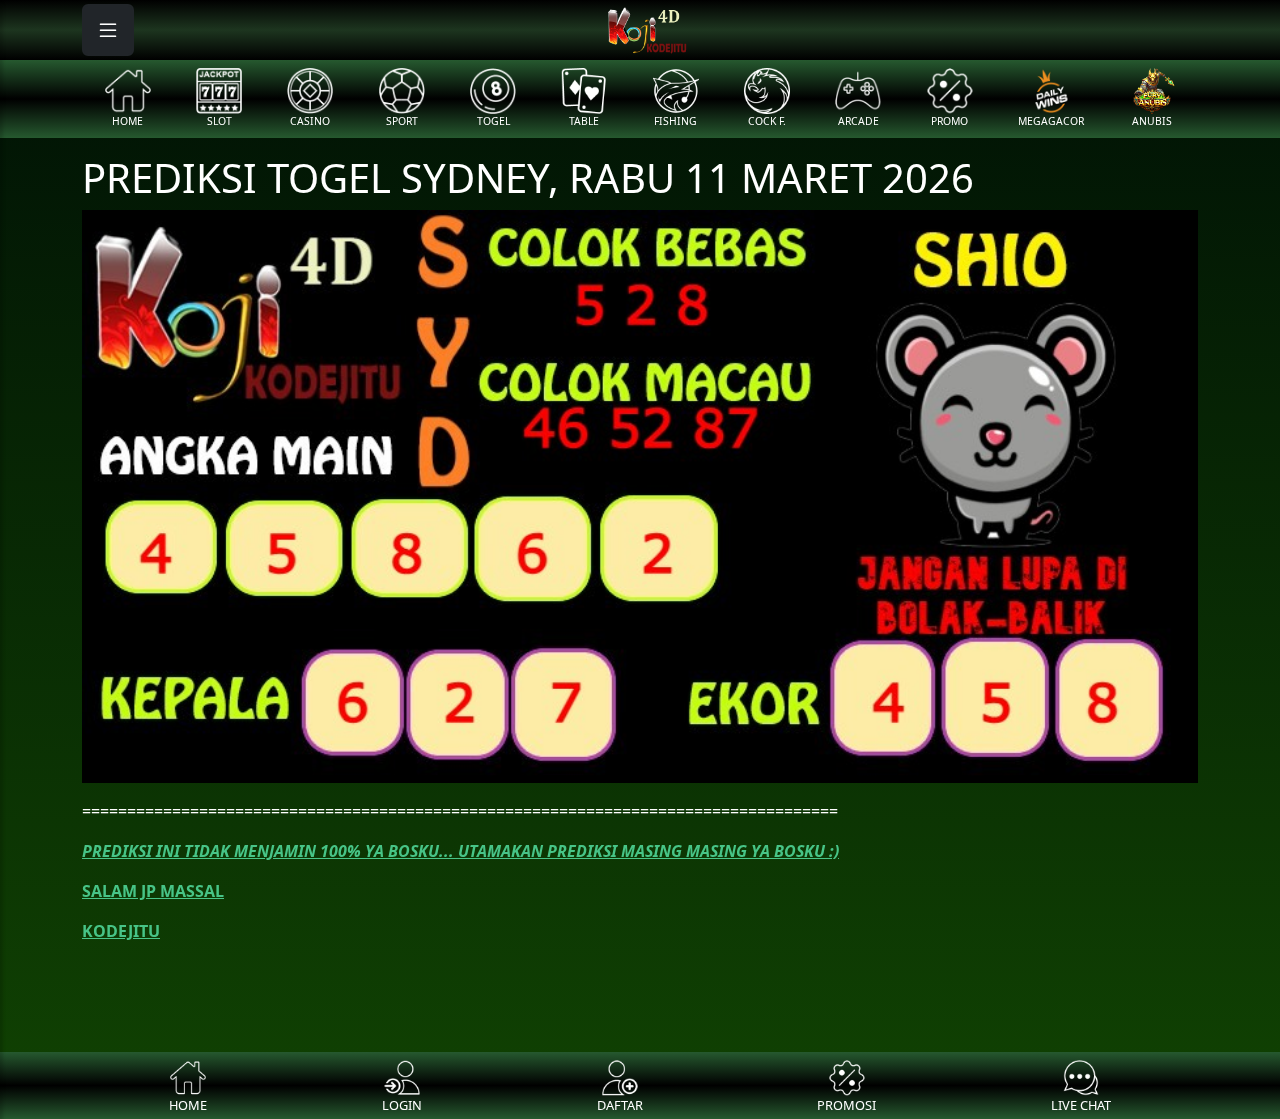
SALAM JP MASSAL (153, 891)
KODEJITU (121, 931)
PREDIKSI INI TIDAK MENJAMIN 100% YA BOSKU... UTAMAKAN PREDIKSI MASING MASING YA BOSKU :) (460, 851)
